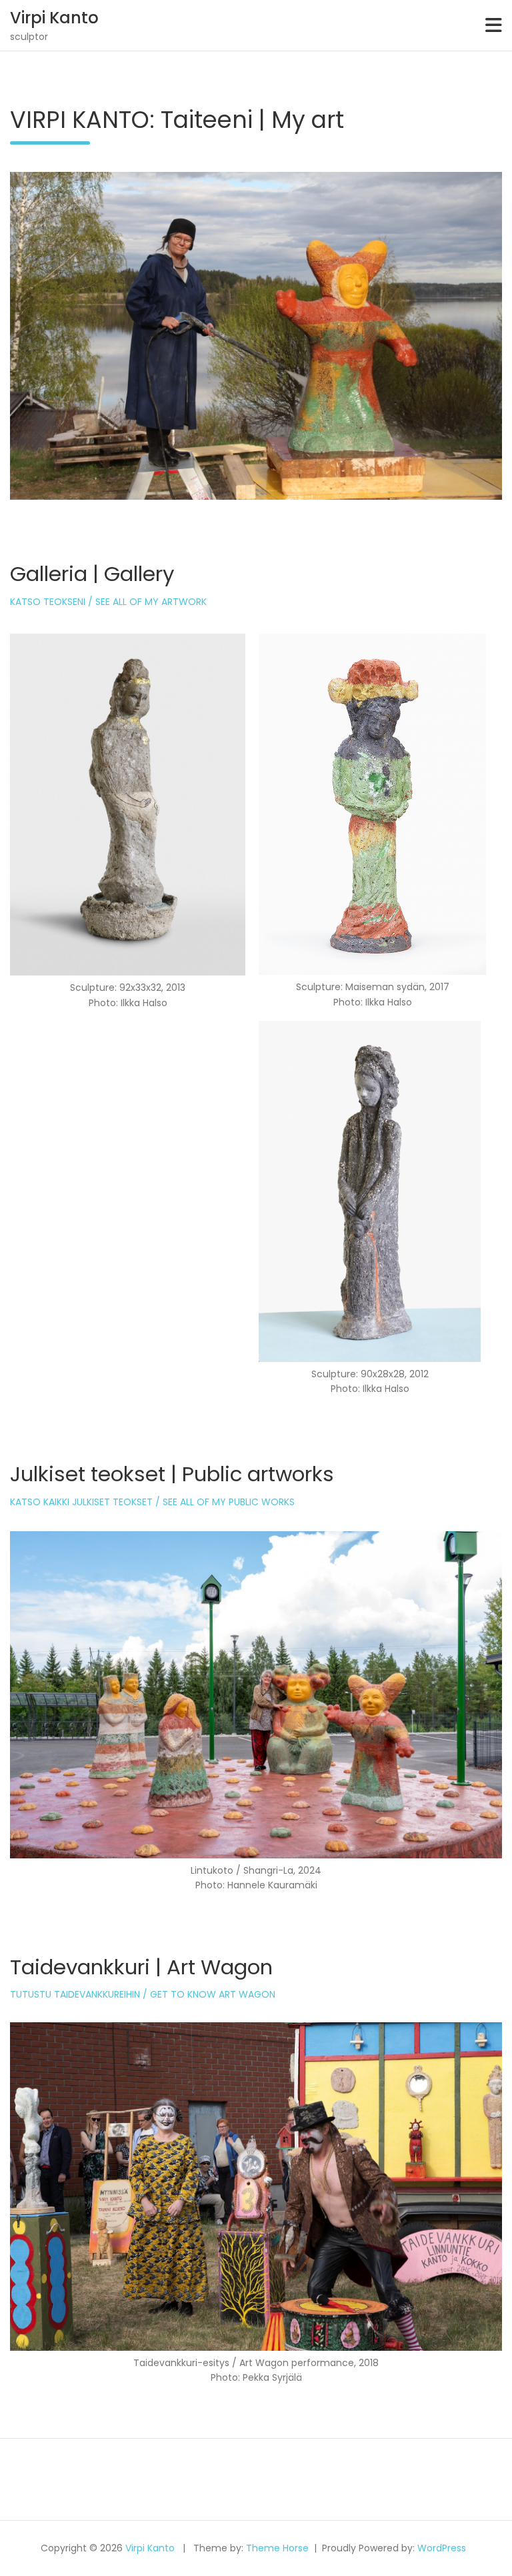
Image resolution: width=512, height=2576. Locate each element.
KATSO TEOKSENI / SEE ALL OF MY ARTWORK (108, 602)
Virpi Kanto (54, 18)
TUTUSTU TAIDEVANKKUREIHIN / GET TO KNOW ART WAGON (143, 1994)
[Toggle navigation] (494, 25)
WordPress (442, 2548)
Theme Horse (277, 2548)
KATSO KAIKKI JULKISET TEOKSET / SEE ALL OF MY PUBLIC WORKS (152, 1502)
